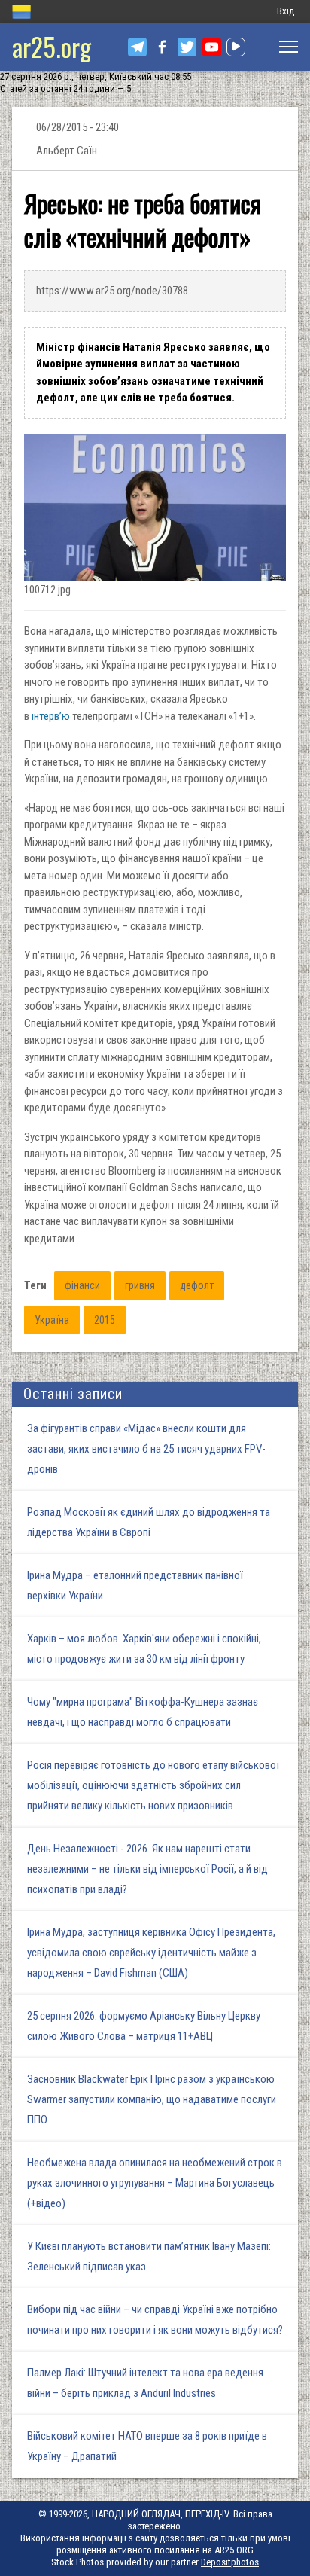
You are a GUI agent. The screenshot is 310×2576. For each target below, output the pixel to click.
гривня (140, 1285)
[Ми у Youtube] (212, 47)
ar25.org (52, 46)
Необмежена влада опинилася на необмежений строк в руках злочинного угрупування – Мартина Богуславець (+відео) (155, 2183)
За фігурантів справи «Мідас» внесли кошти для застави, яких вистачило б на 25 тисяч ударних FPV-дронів (146, 1449)
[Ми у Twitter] (187, 47)
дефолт (197, 1285)
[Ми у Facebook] (162, 47)
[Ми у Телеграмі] (137, 47)
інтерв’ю (51, 716)
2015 (105, 1320)
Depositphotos (230, 2562)
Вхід (286, 11)
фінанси (82, 1285)
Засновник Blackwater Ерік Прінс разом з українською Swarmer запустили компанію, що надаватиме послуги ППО (152, 2099)
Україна (52, 1320)
